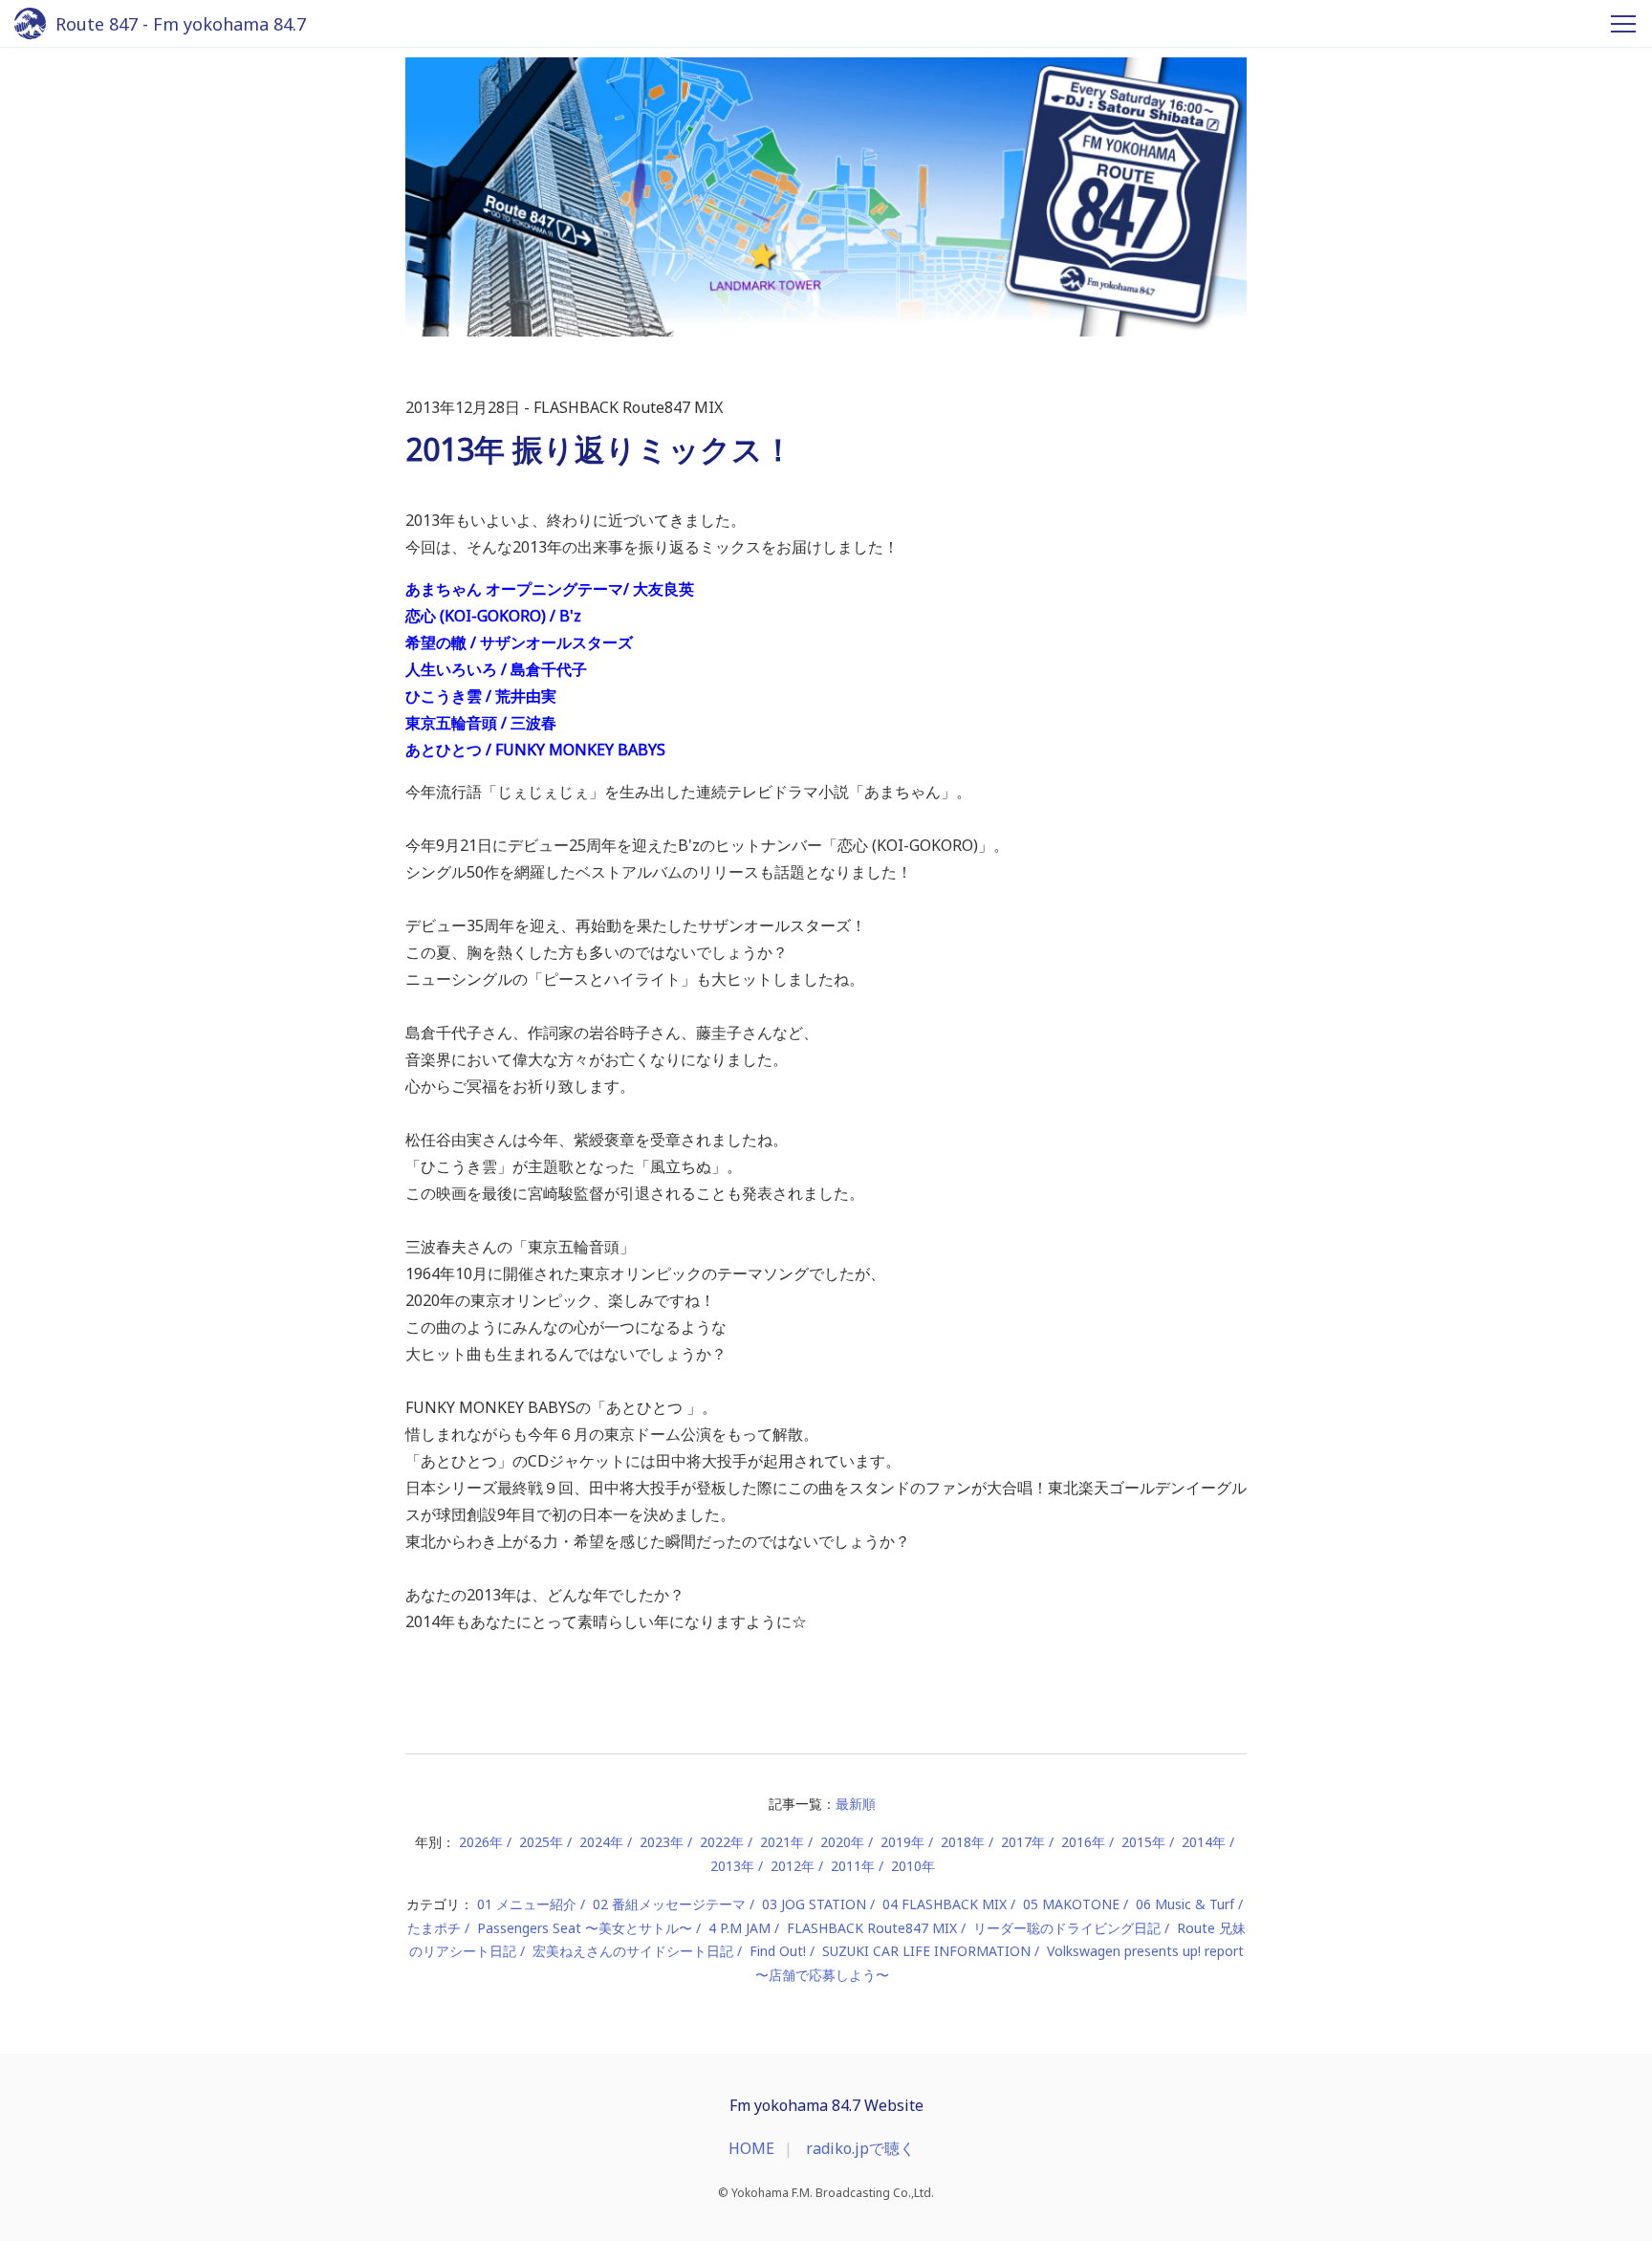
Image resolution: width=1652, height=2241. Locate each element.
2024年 (601, 1842)
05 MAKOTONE (1071, 1904)
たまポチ (434, 1928)
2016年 (1083, 1842)
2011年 (853, 1866)
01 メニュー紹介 (527, 1904)
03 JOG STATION (814, 1904)
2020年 (842, 1842)
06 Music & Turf (1185, 1904)
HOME (751, 2148)
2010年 (913, 1866)
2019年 (902, 1842)
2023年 (662, 1842)
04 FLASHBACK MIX (945, 1904)
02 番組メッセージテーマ (669, 1904)
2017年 (1023, 1842)
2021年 (782, 1842)
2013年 (732, 1866)
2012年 (793, 1866)
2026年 (481, 1842)
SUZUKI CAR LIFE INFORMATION (926, 1951)
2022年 (722, 1842)
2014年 (1204, 1842)
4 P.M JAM (739, 1928)
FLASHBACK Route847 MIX (872, 1928)
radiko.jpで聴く (860, 2148)
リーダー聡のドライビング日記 (1067, 1928)
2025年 (541, 1842)
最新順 (856, 1804)
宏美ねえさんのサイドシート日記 (633, 1951)
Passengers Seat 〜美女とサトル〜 (585, 1928)
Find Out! (778, 1951)
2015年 (1143, 1842)
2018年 (963, 1842)
